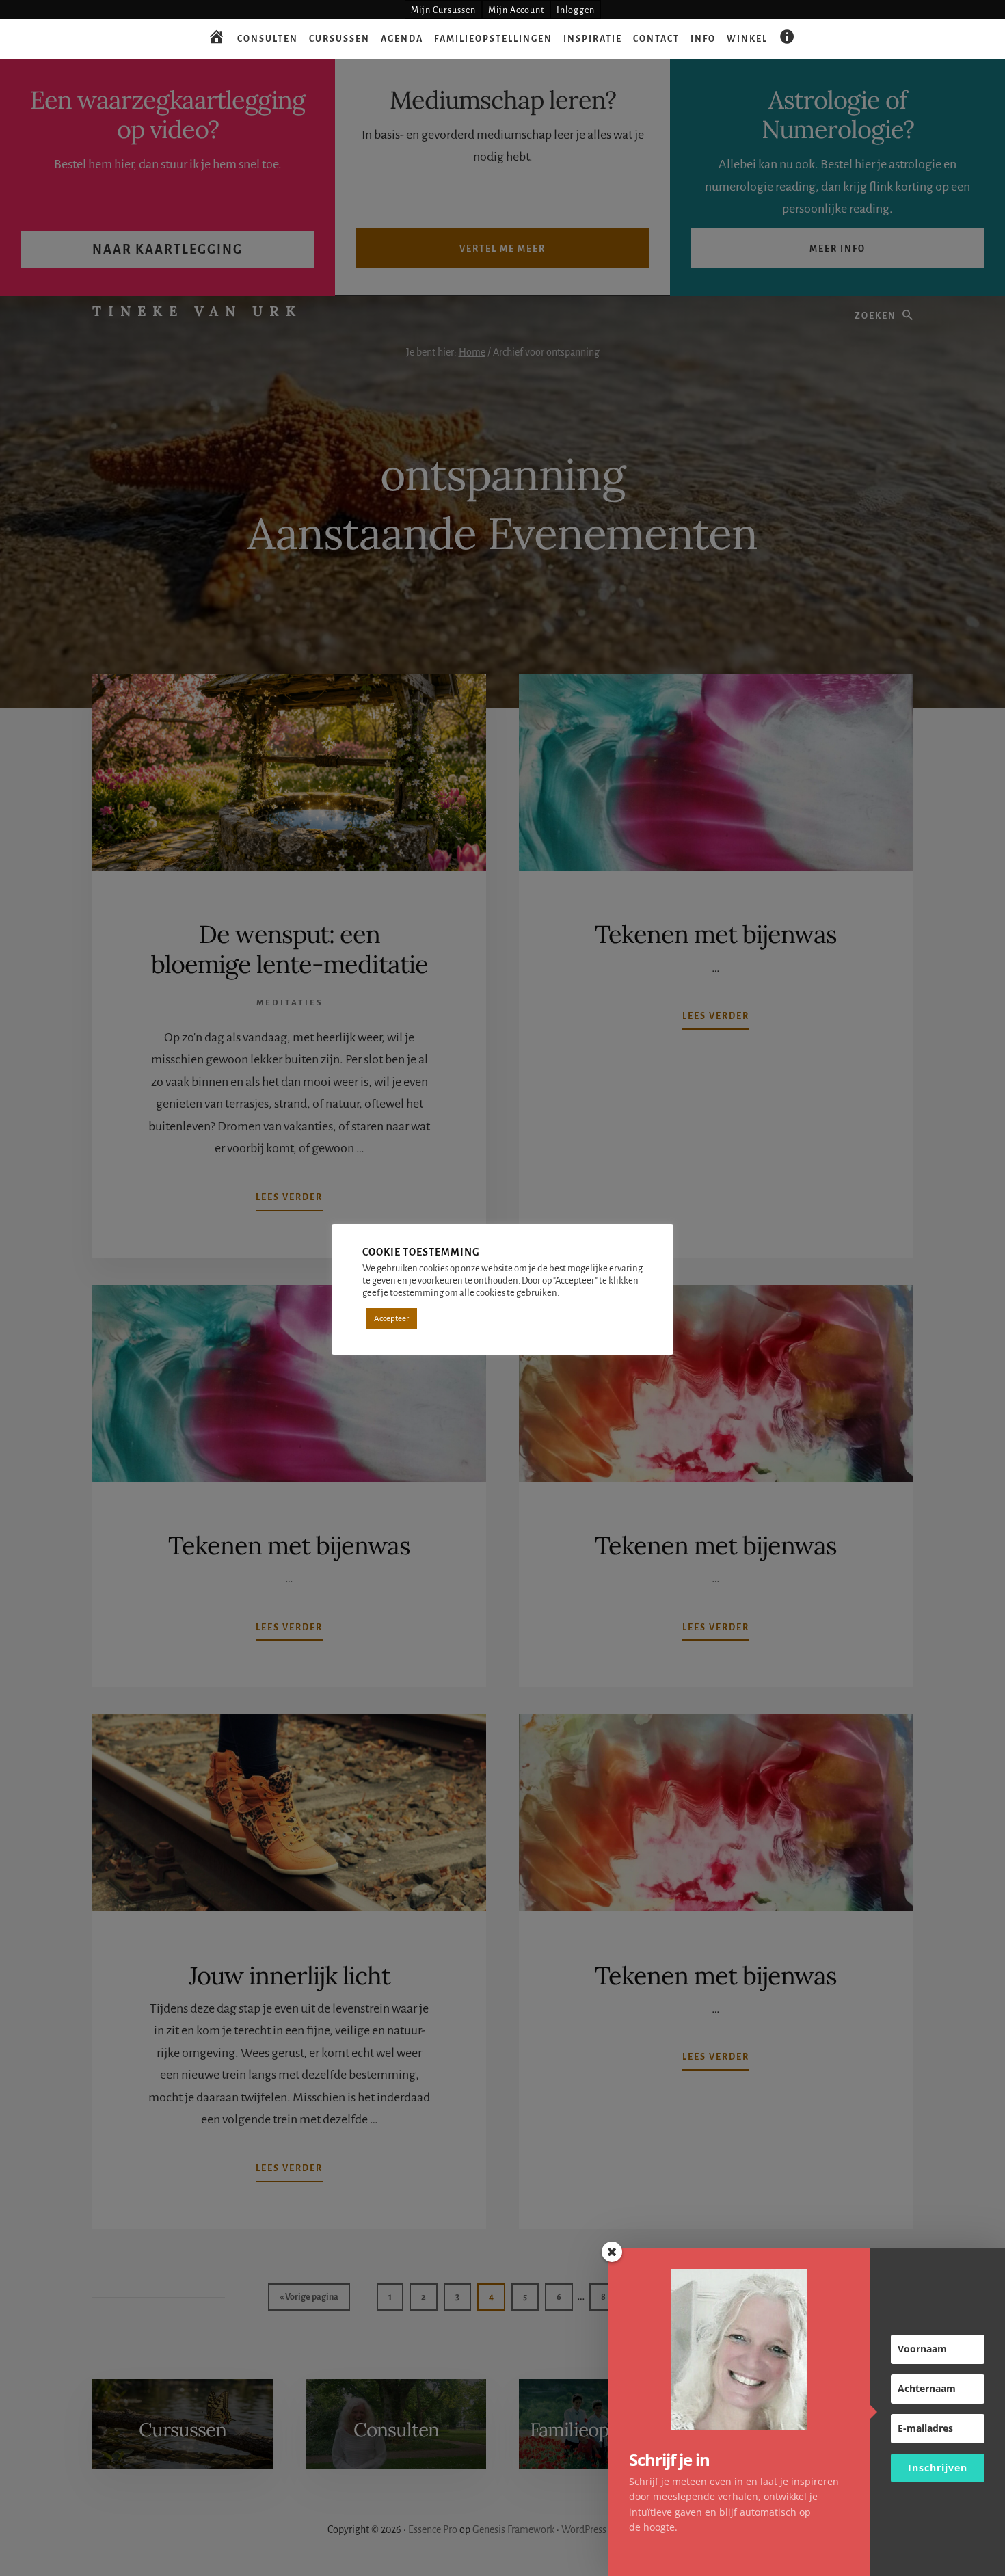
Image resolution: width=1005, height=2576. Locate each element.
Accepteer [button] (391, 1319)
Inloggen (576, 10)
